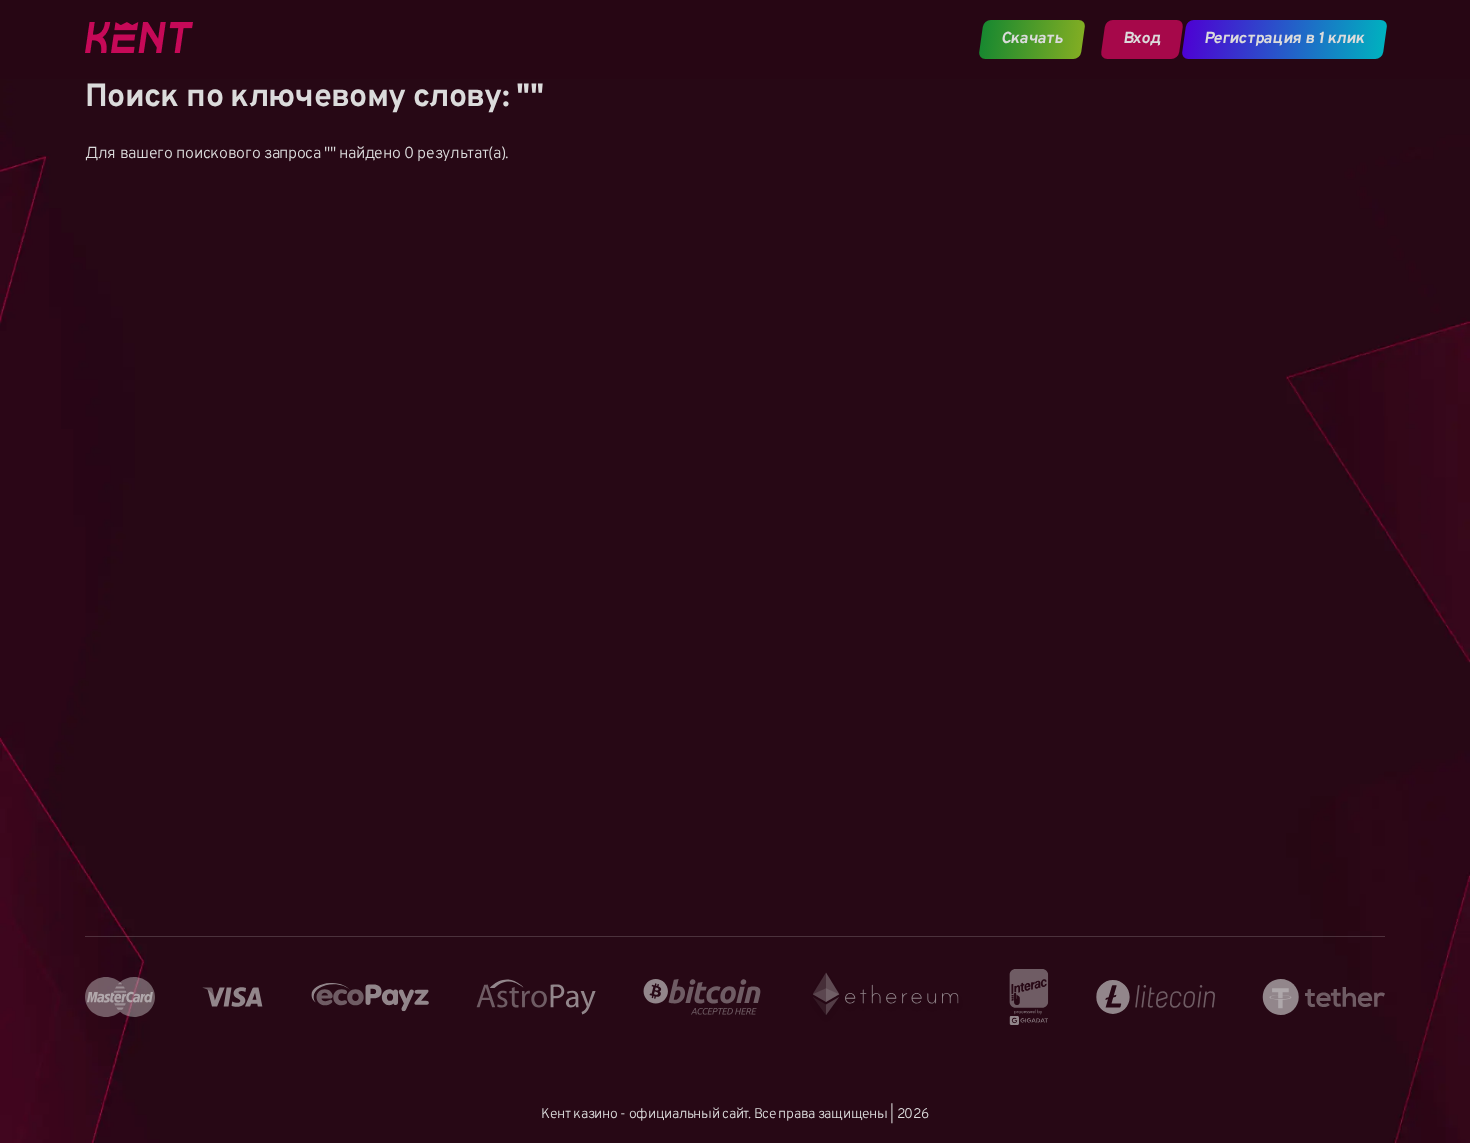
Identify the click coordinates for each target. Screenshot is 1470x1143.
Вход (1141, 39)
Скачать (1032, 39)
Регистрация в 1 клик (1284, 39)
